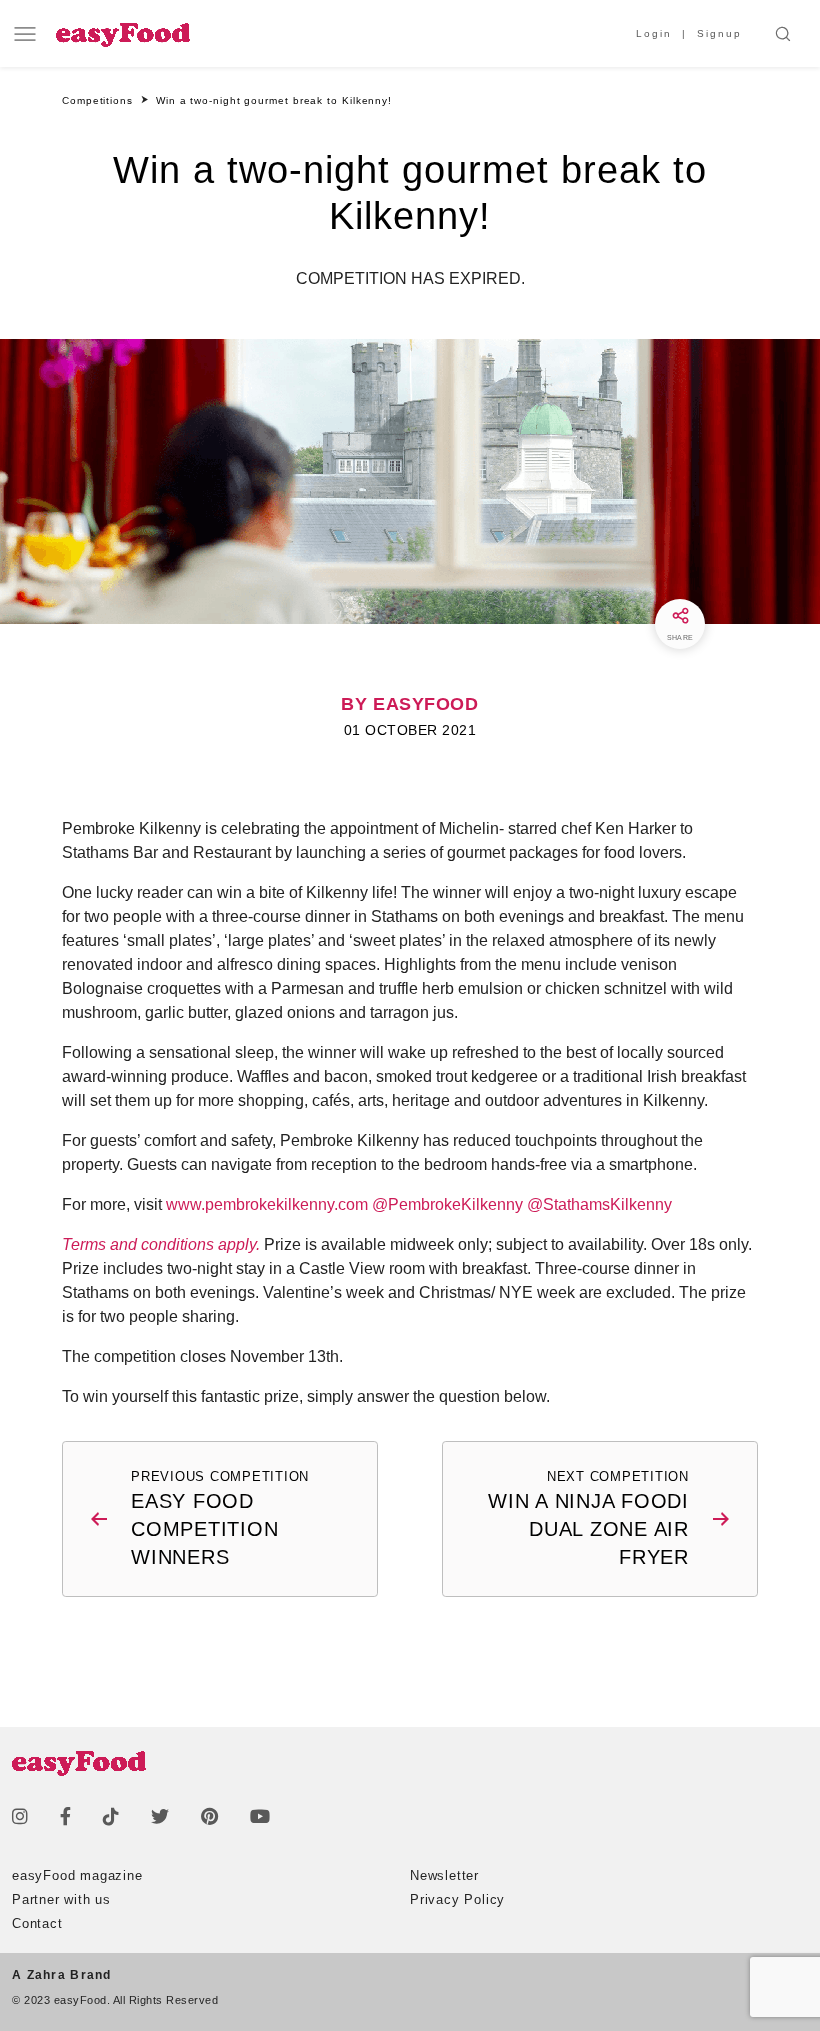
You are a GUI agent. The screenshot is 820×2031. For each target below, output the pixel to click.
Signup (719, 33)
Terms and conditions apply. (161, 1244)
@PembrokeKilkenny (447, 1204)
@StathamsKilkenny (599, 1204)
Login (654, 33)
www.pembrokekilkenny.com (267, 1204)
